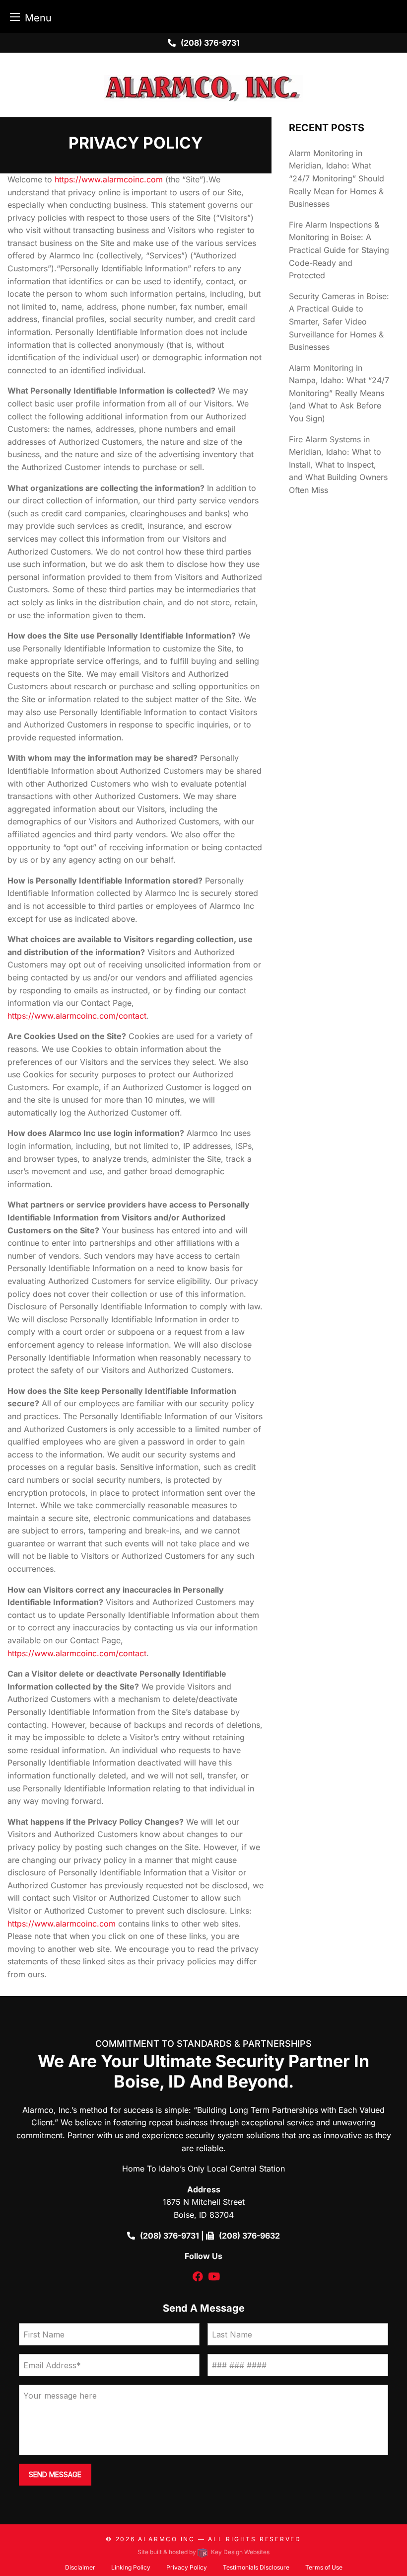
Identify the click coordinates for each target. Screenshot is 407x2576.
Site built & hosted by (203, 2552)
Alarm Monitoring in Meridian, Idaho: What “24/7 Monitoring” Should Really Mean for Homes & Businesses (337, 178)
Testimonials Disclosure (256, 2567)
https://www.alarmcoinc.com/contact (77, 1016)
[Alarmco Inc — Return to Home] (203, 88)
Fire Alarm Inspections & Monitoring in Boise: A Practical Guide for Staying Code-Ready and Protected (339, 250)
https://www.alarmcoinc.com (109, 179)
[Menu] (15, 17)
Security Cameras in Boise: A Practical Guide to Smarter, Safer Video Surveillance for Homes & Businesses (339, 322)
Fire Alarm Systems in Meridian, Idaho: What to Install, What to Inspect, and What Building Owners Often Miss (338, 465)
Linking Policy (131, 2567)
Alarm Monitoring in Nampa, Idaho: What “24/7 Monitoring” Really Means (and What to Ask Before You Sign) (339, 393)
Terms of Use (324, 2567)
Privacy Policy (187, 2567)
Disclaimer (80, 2567)
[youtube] (214, 2277)
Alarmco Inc (167, 2539)
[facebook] (198, 2277)
